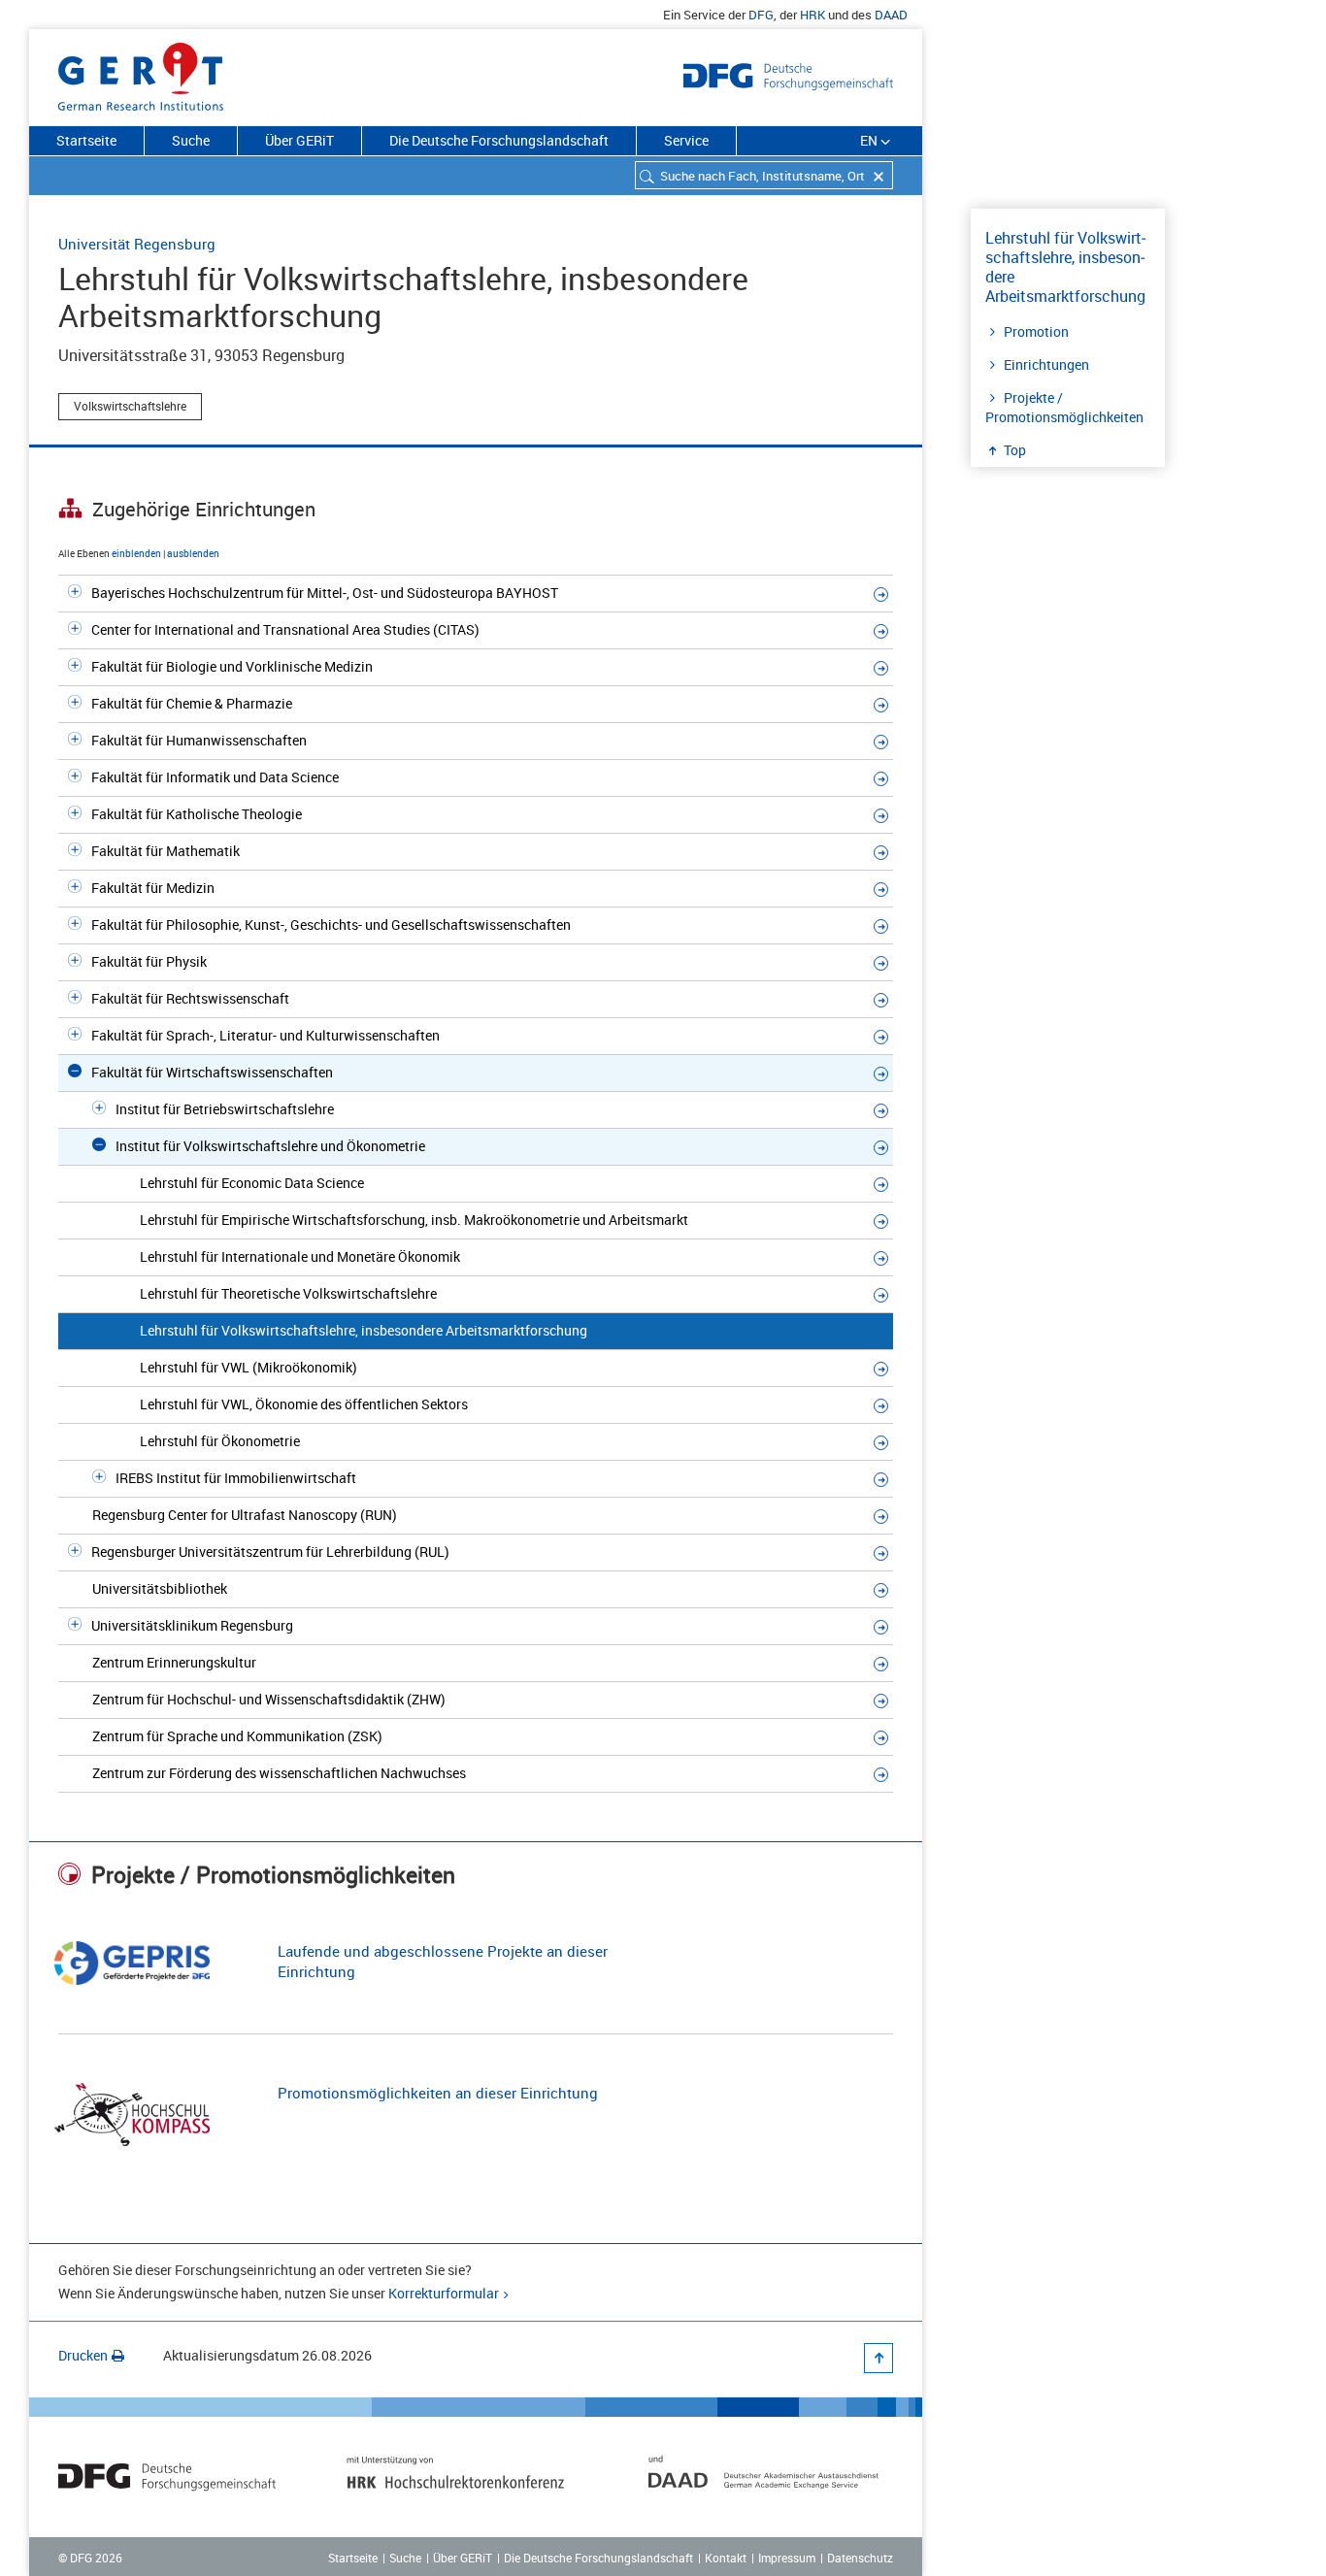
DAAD (891, 15)
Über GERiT (299, 140)
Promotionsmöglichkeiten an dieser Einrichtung (438, 2093)
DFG (761, 15)
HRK (812, 15)
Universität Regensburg (137, 244)
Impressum (787, 2558)
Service (686, 140)
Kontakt (726, 2558)
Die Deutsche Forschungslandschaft (499, 140)
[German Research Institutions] (141, 73)
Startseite (86, 140)
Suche (191, 140)
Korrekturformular (444, 2293)
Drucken (83, 2355)
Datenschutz (860, 2558)
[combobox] (764, 175)
